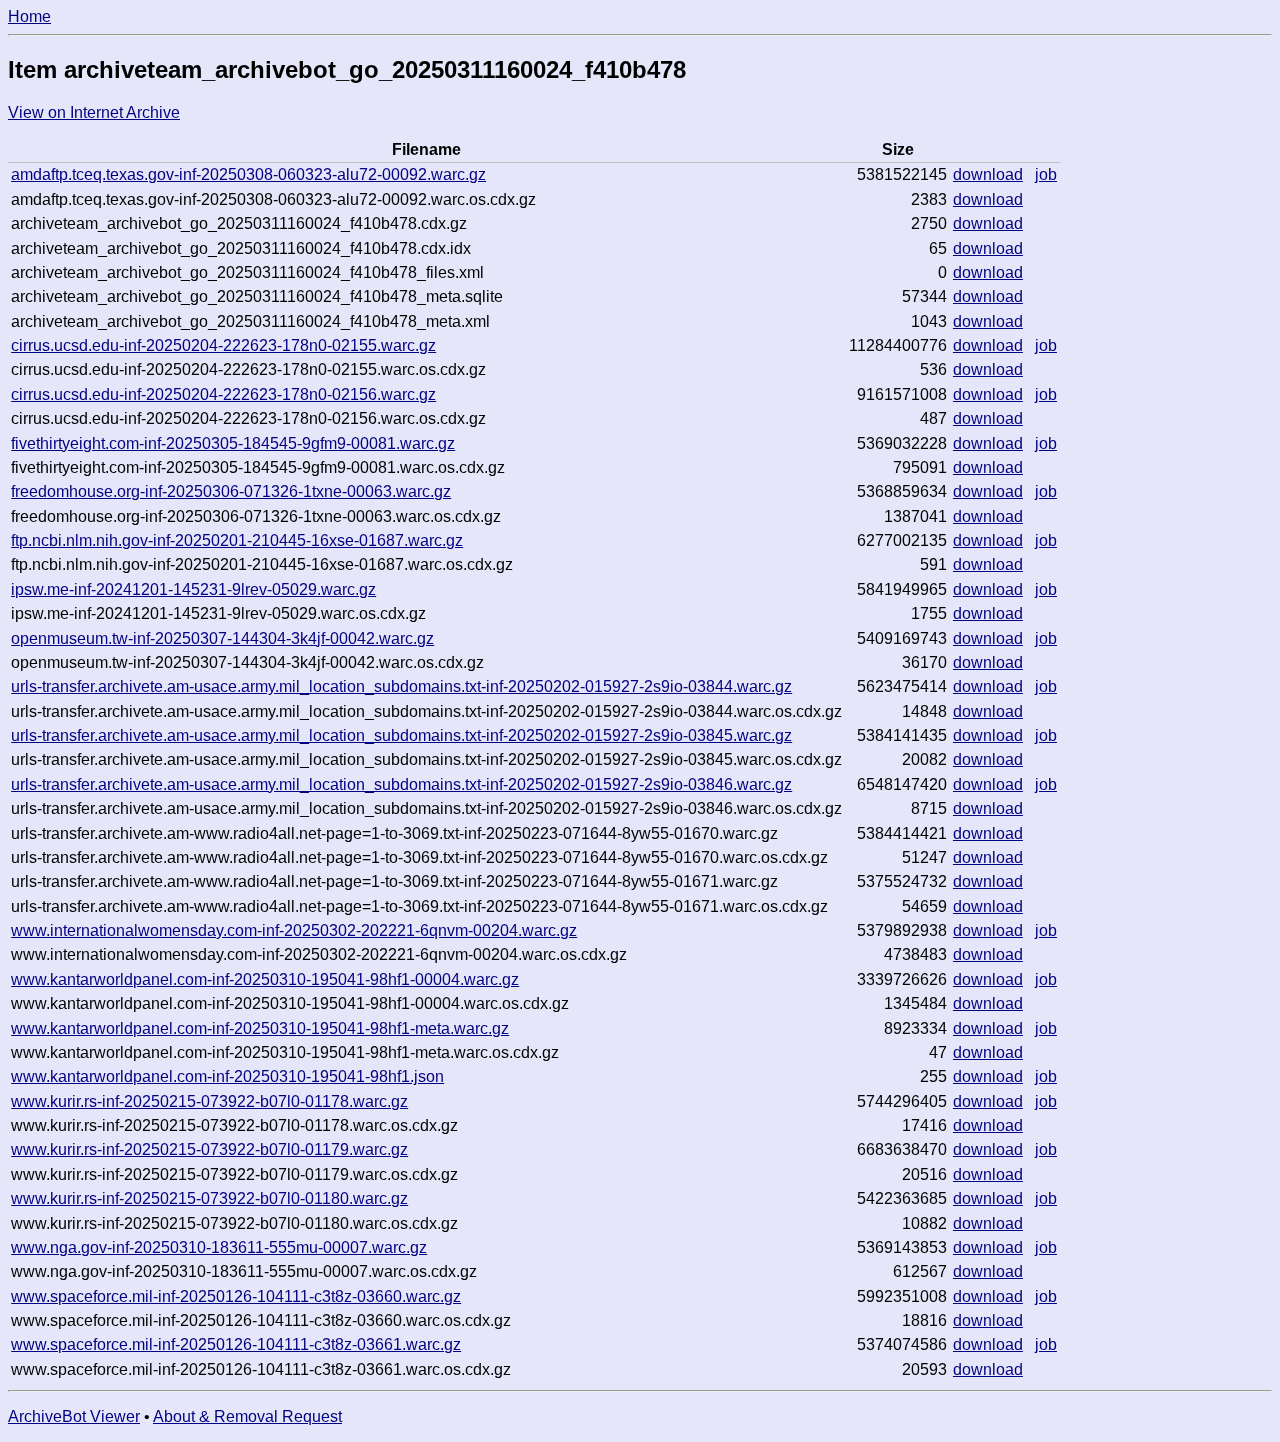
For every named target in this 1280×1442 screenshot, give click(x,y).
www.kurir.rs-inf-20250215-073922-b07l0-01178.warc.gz (209, 1101)
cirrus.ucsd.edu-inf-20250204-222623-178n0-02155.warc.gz (223, 345)
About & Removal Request (247, 1416)
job (1046, 174)
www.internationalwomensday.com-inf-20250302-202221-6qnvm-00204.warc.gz (294, 930)
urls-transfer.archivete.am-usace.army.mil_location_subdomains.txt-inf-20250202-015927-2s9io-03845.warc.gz (401, 735)
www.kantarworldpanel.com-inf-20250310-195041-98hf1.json (227, 1076)
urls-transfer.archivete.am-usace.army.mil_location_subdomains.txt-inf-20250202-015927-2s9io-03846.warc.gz (401, 784)
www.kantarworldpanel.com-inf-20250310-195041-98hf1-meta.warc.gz (260, 1028)
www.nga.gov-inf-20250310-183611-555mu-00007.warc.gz (219, 1247)
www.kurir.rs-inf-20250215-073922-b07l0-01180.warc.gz (209, 1198)
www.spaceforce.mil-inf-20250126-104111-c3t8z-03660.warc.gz (236, 1296)
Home (29, 16)
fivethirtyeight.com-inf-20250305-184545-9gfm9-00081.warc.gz (233, 443)
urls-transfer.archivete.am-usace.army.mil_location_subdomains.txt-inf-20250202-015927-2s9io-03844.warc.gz (401, 686)
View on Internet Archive (94, 112)
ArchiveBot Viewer (74, 1416)
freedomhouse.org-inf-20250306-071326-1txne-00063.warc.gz (231, 491)
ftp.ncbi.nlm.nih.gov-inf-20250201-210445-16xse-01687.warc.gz (237, 540)
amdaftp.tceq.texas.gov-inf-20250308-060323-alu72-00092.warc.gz (248, 174)
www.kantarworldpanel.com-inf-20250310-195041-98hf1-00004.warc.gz (265, 979)
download (988, 174)
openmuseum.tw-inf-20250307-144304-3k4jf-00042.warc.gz (222, 638)
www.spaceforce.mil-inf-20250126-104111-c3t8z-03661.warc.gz (236, 1344)
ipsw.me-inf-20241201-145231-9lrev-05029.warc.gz (193, 589)
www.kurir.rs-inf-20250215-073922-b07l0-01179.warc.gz (209, 1149)
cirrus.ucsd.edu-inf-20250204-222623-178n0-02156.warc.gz (223, 394)
